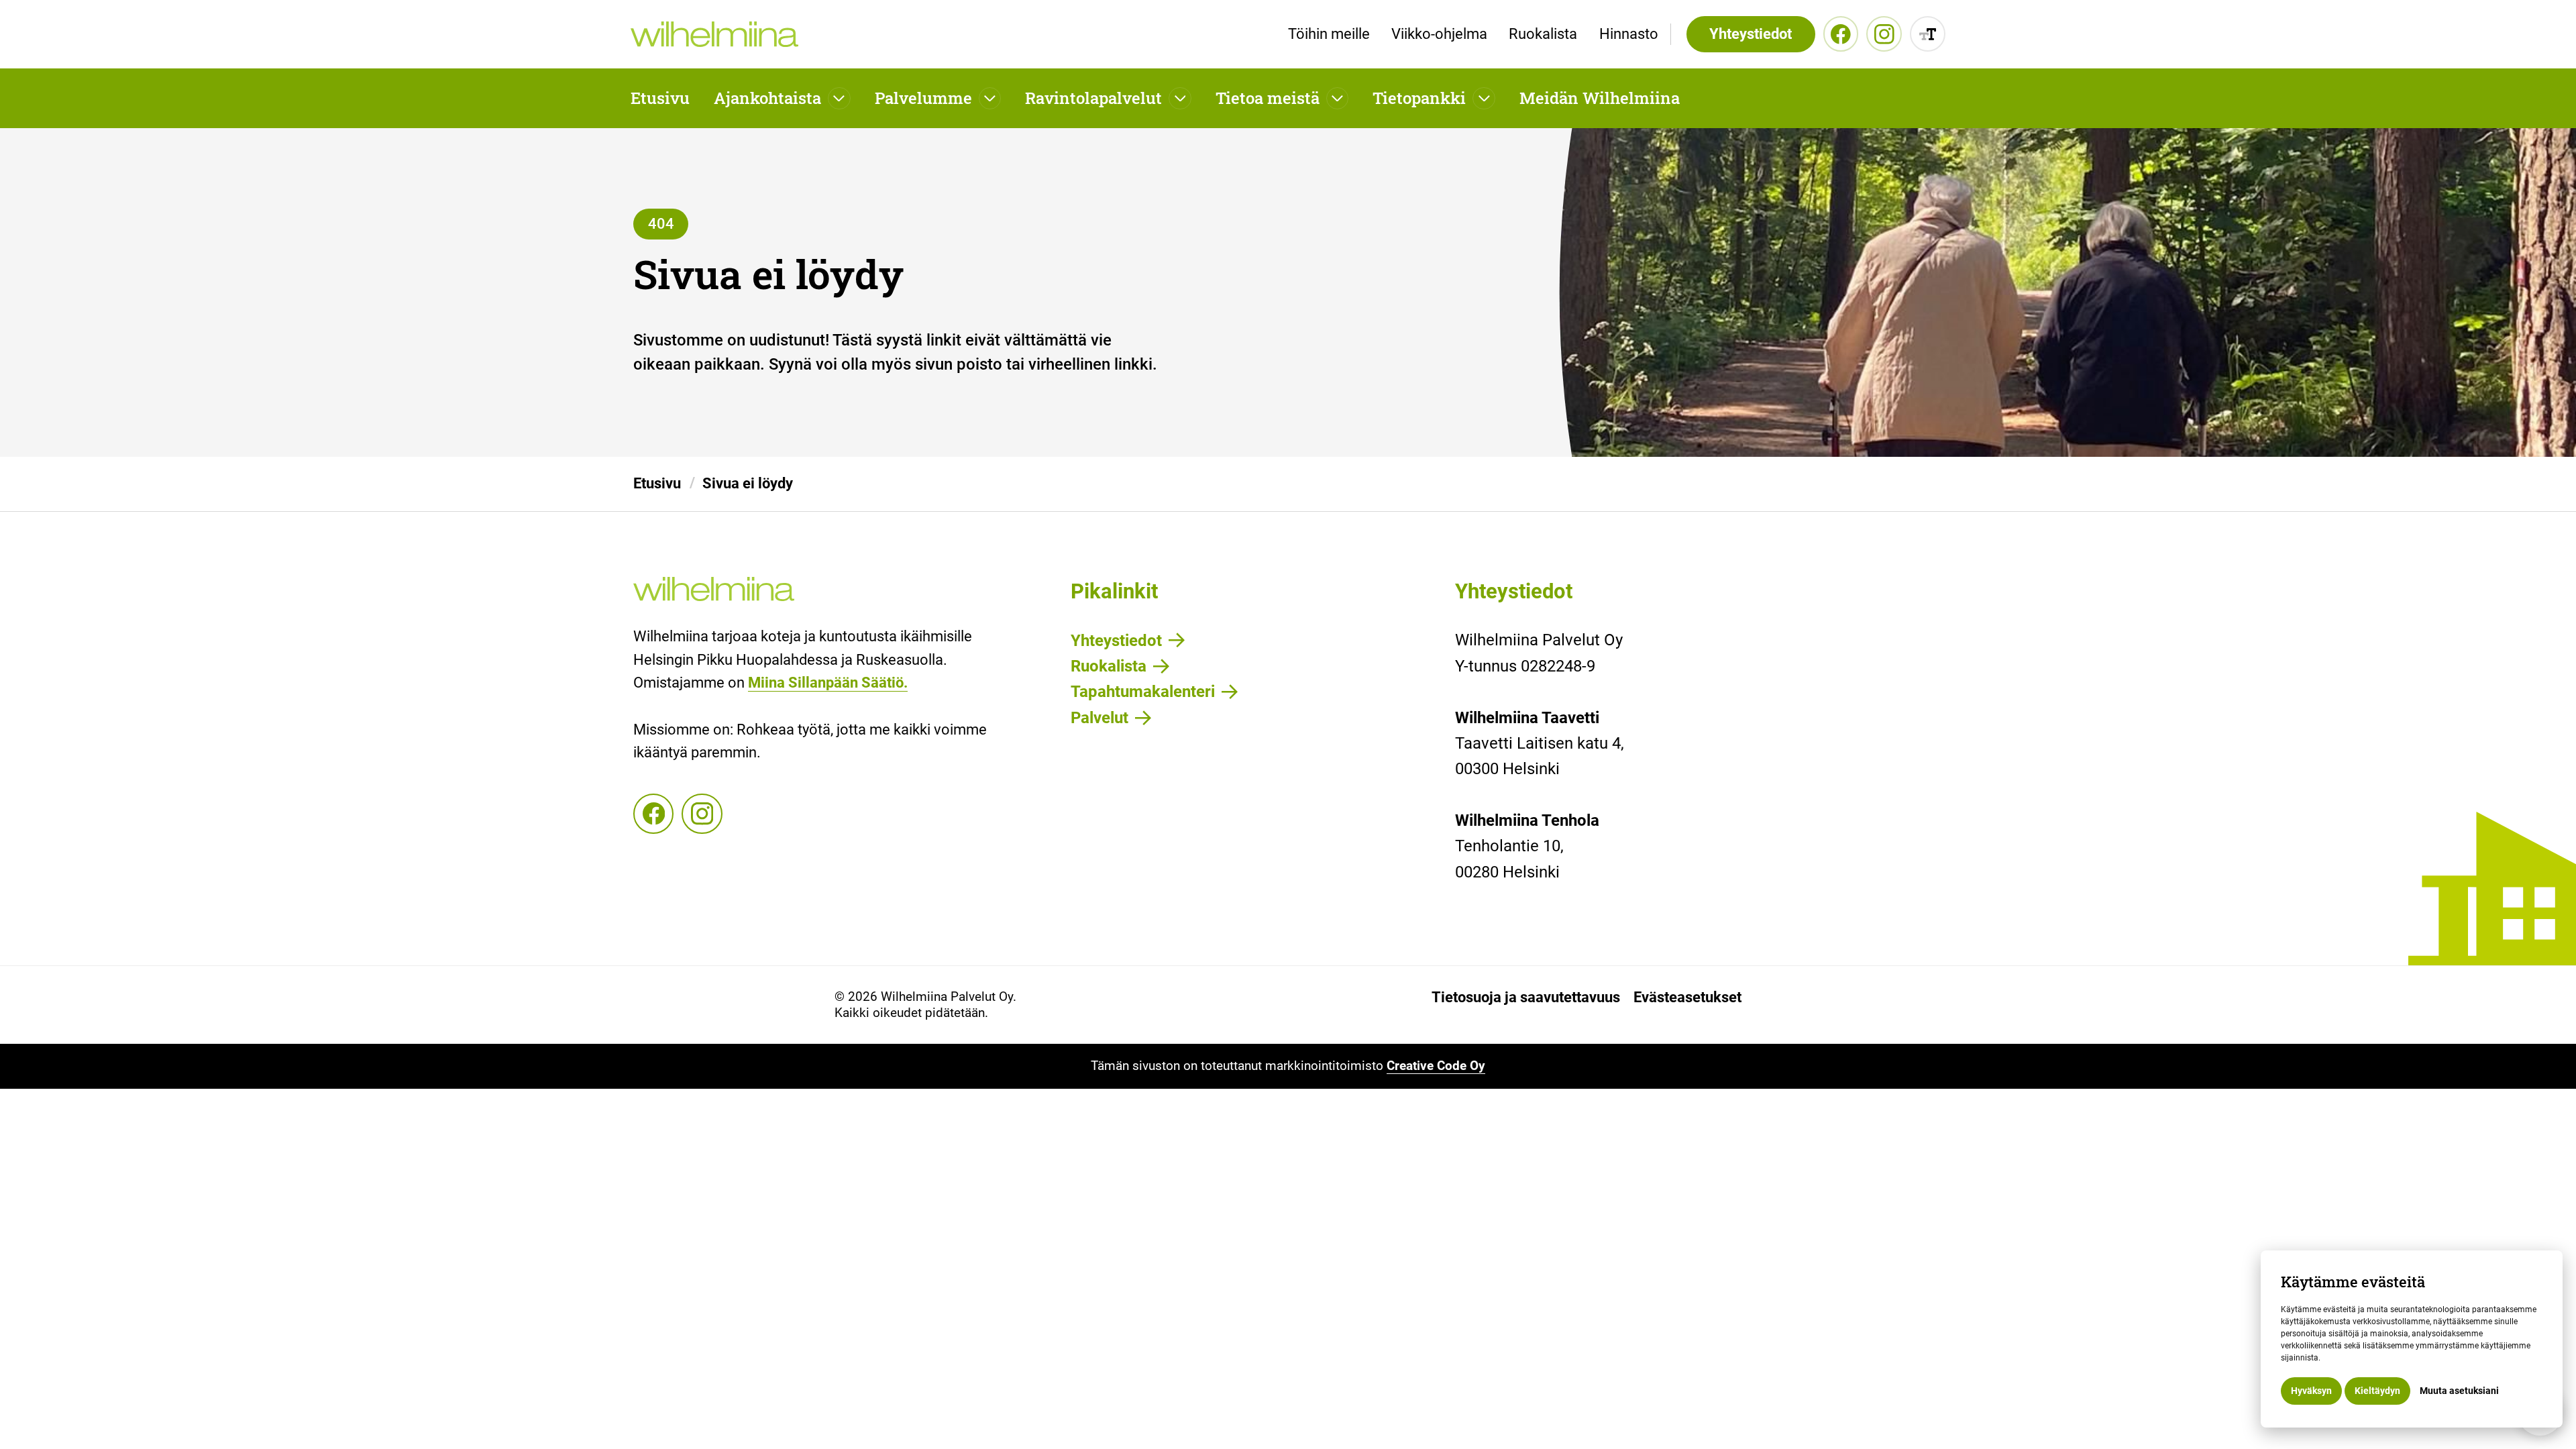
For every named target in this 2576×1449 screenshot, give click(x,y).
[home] (714, 35)
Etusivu (660, 98)
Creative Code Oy (1436, 1066)
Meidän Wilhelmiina (1600, 98)
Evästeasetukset (1687, 998)
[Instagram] (1884, 34)
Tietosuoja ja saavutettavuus (1526, 998)
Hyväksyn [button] (2311, 1391)
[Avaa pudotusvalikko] (839, 99)
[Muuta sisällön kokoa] (1928, 34)
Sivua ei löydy (748, 483)
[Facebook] (1841, 34)
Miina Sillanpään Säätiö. (828, 683)
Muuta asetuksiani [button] (2459, 1391)
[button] (782, 98)
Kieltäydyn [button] (2377, 1391)
